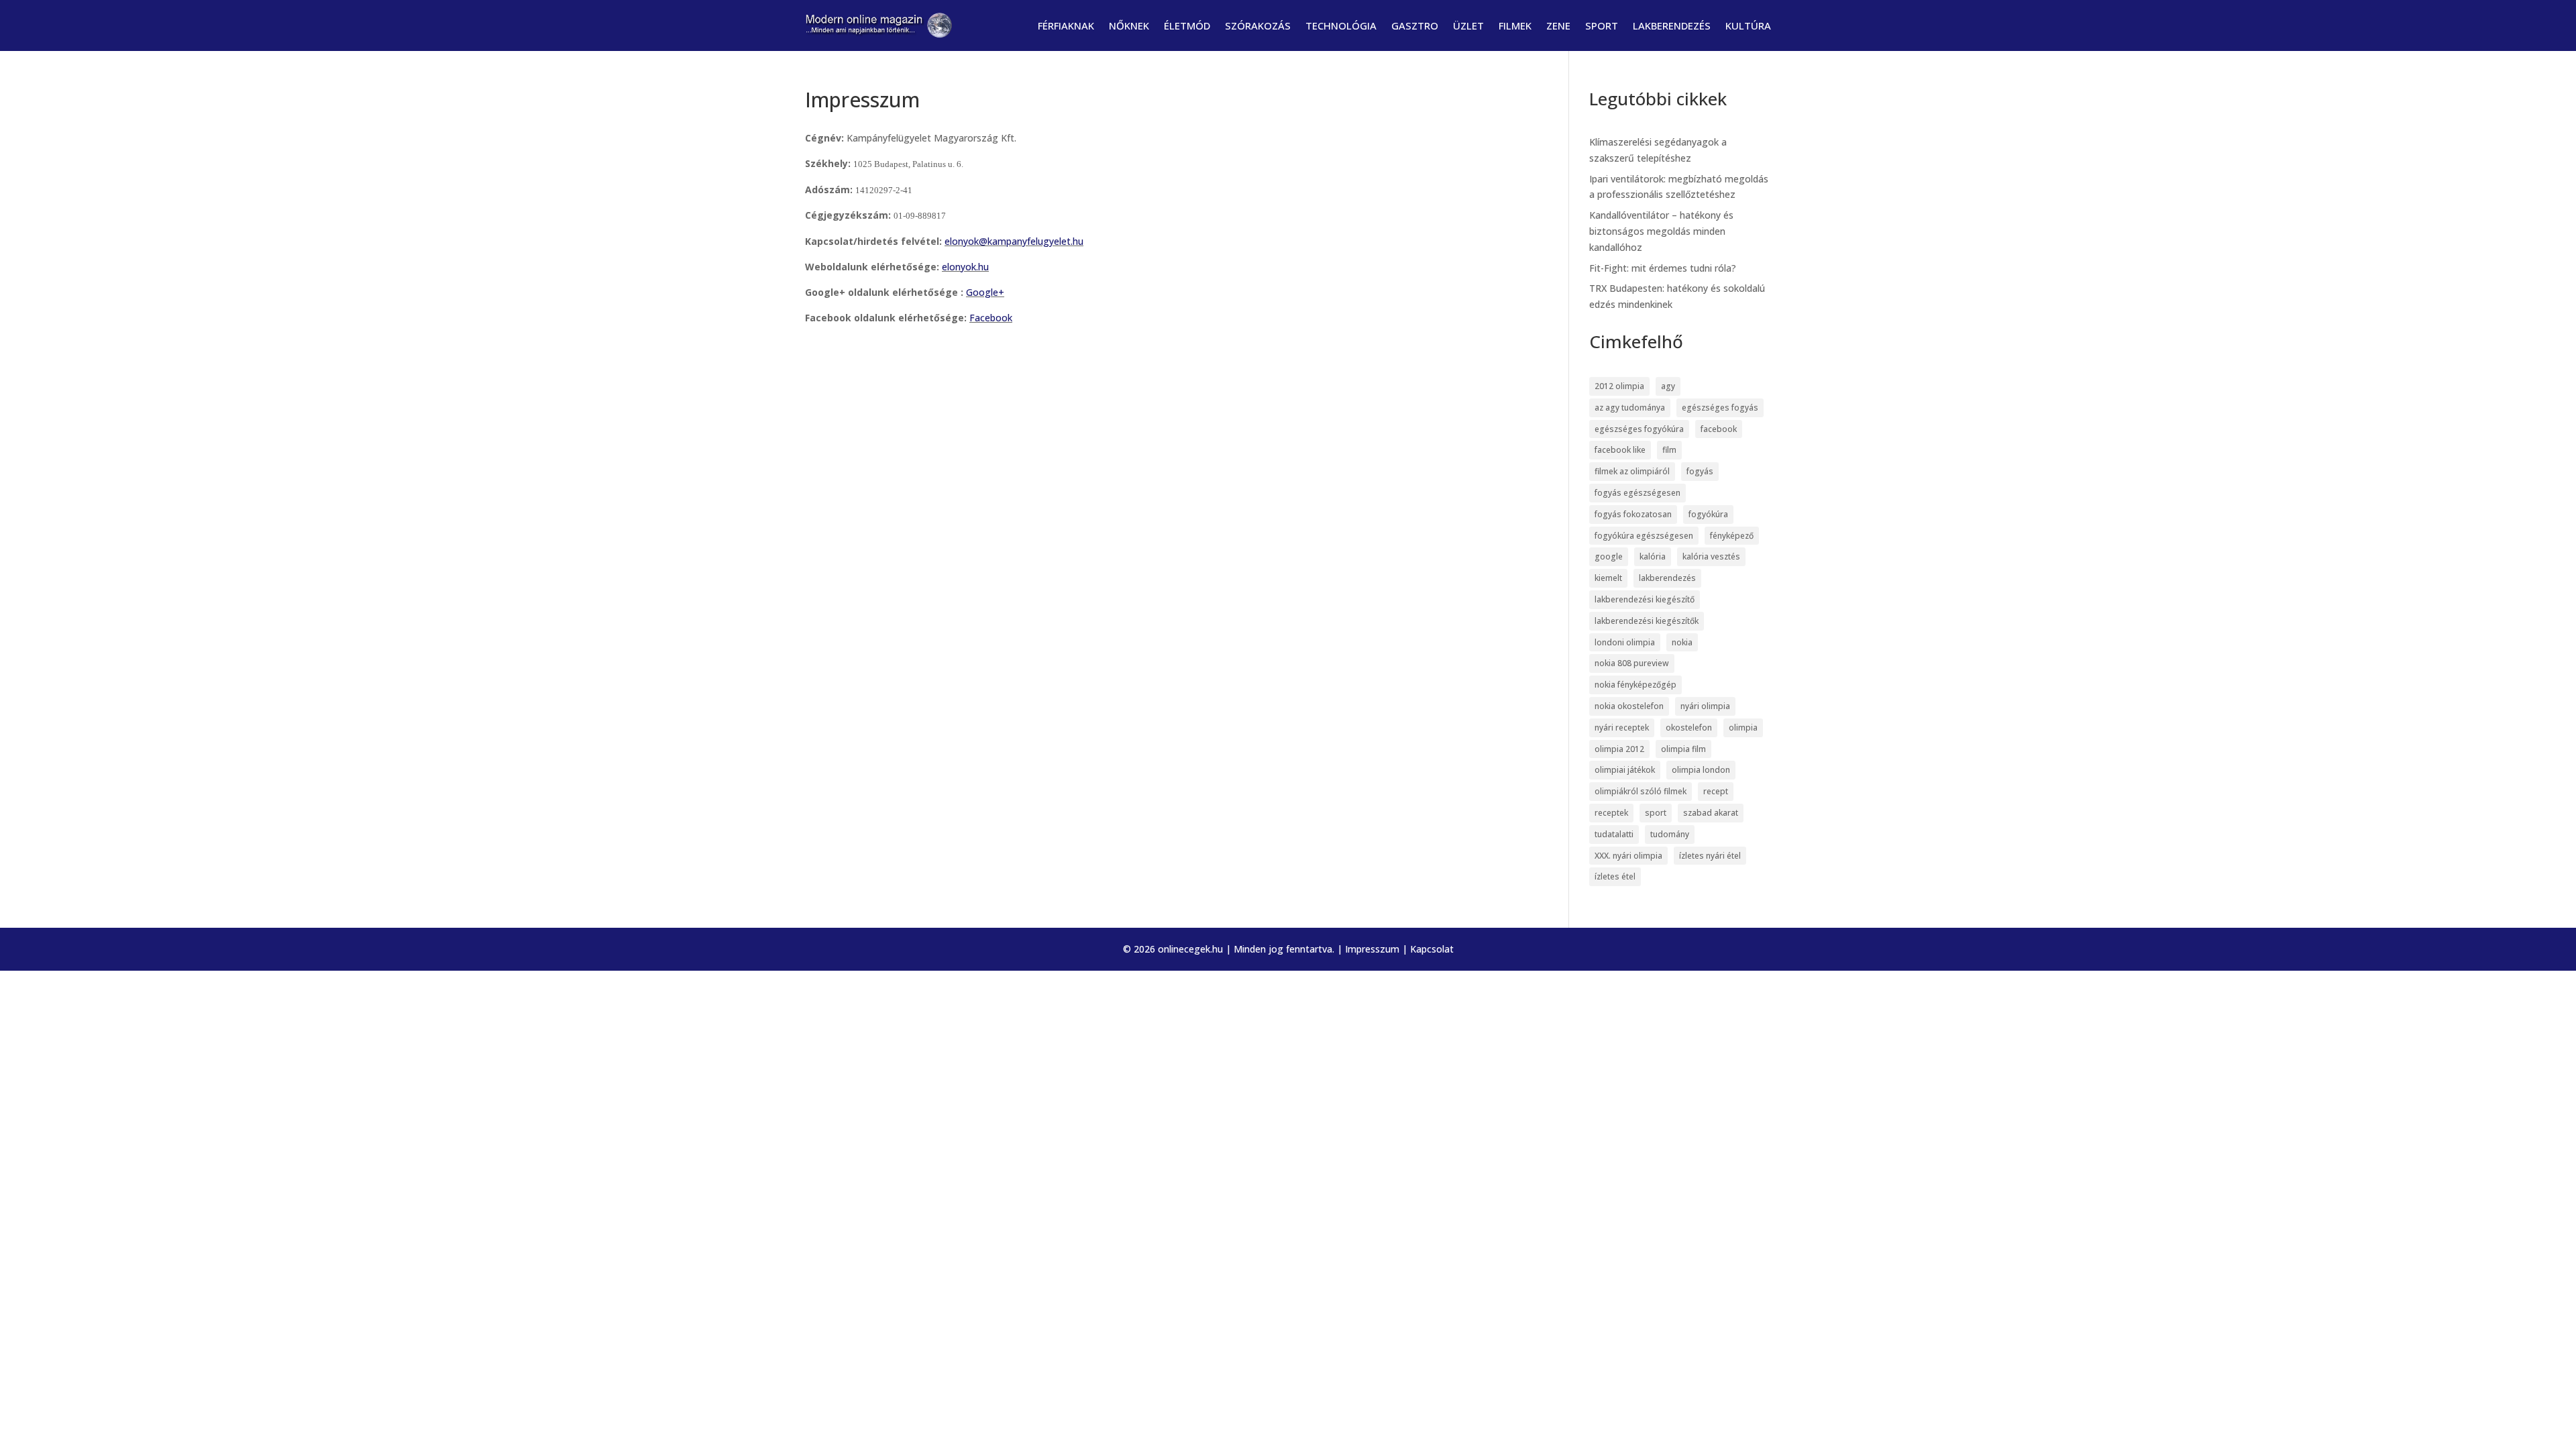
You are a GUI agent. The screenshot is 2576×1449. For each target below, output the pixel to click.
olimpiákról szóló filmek (1641, 791)
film (1669, 450)
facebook (1719, 429)
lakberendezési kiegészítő (1645, 599)
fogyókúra (1708, 514)
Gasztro (1415, 25)
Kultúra (1748, 25)
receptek (1611, 813)
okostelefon (1689, 728)
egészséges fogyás (1720, 408)
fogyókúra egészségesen (1644, 536)
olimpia (1743, 728)
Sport (1602, 25)
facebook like (1620, 450)
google (1609, 556)
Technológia (1341, 25)
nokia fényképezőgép (1635, 685)
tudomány (1670, 834)
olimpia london (1701, 770)
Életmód (1187, 25)
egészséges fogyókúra (1639, 429)
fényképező (1732, 536)
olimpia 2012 (1619, 749)
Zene (1558, 25)
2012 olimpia (1619, 386)
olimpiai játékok (1625, 770)
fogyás (1700, 471)
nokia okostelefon (1629, 706)
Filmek (1515, 25)
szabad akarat (1711, 813)
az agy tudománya (1630, 408)
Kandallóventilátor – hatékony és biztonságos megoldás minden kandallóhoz (1661, 231)
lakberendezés (1667, 578)
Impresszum (1372, 949)
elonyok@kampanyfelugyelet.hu (1014, 241)
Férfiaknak (1066, 25)
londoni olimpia (1625, 642)
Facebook (991, 318)
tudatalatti (1614, 834)
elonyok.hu (965, 267)
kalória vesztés (1711, 556)
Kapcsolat (1432, 949)
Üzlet (1468, 25)
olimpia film (1683, 749)
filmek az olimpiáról (1632, 471)
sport (1656, 813)
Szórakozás (1258, 25)
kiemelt (1608, 578)
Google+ (985, 292)
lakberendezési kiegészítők (1647, 621)
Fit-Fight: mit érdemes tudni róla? (1663, 268)
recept (1716, 791)
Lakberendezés (1672, 25)
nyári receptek (1622, 728)
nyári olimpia (1705, 706)
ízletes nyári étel (1710, 856)
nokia (1682, 642)
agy (1668, 386)
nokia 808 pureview (1632, 663)
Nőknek (1129, 25)
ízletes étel (1615, 876)
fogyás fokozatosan (1633, 514)
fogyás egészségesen (1638, 493)
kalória (1653, 556)
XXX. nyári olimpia (1628, 856)
